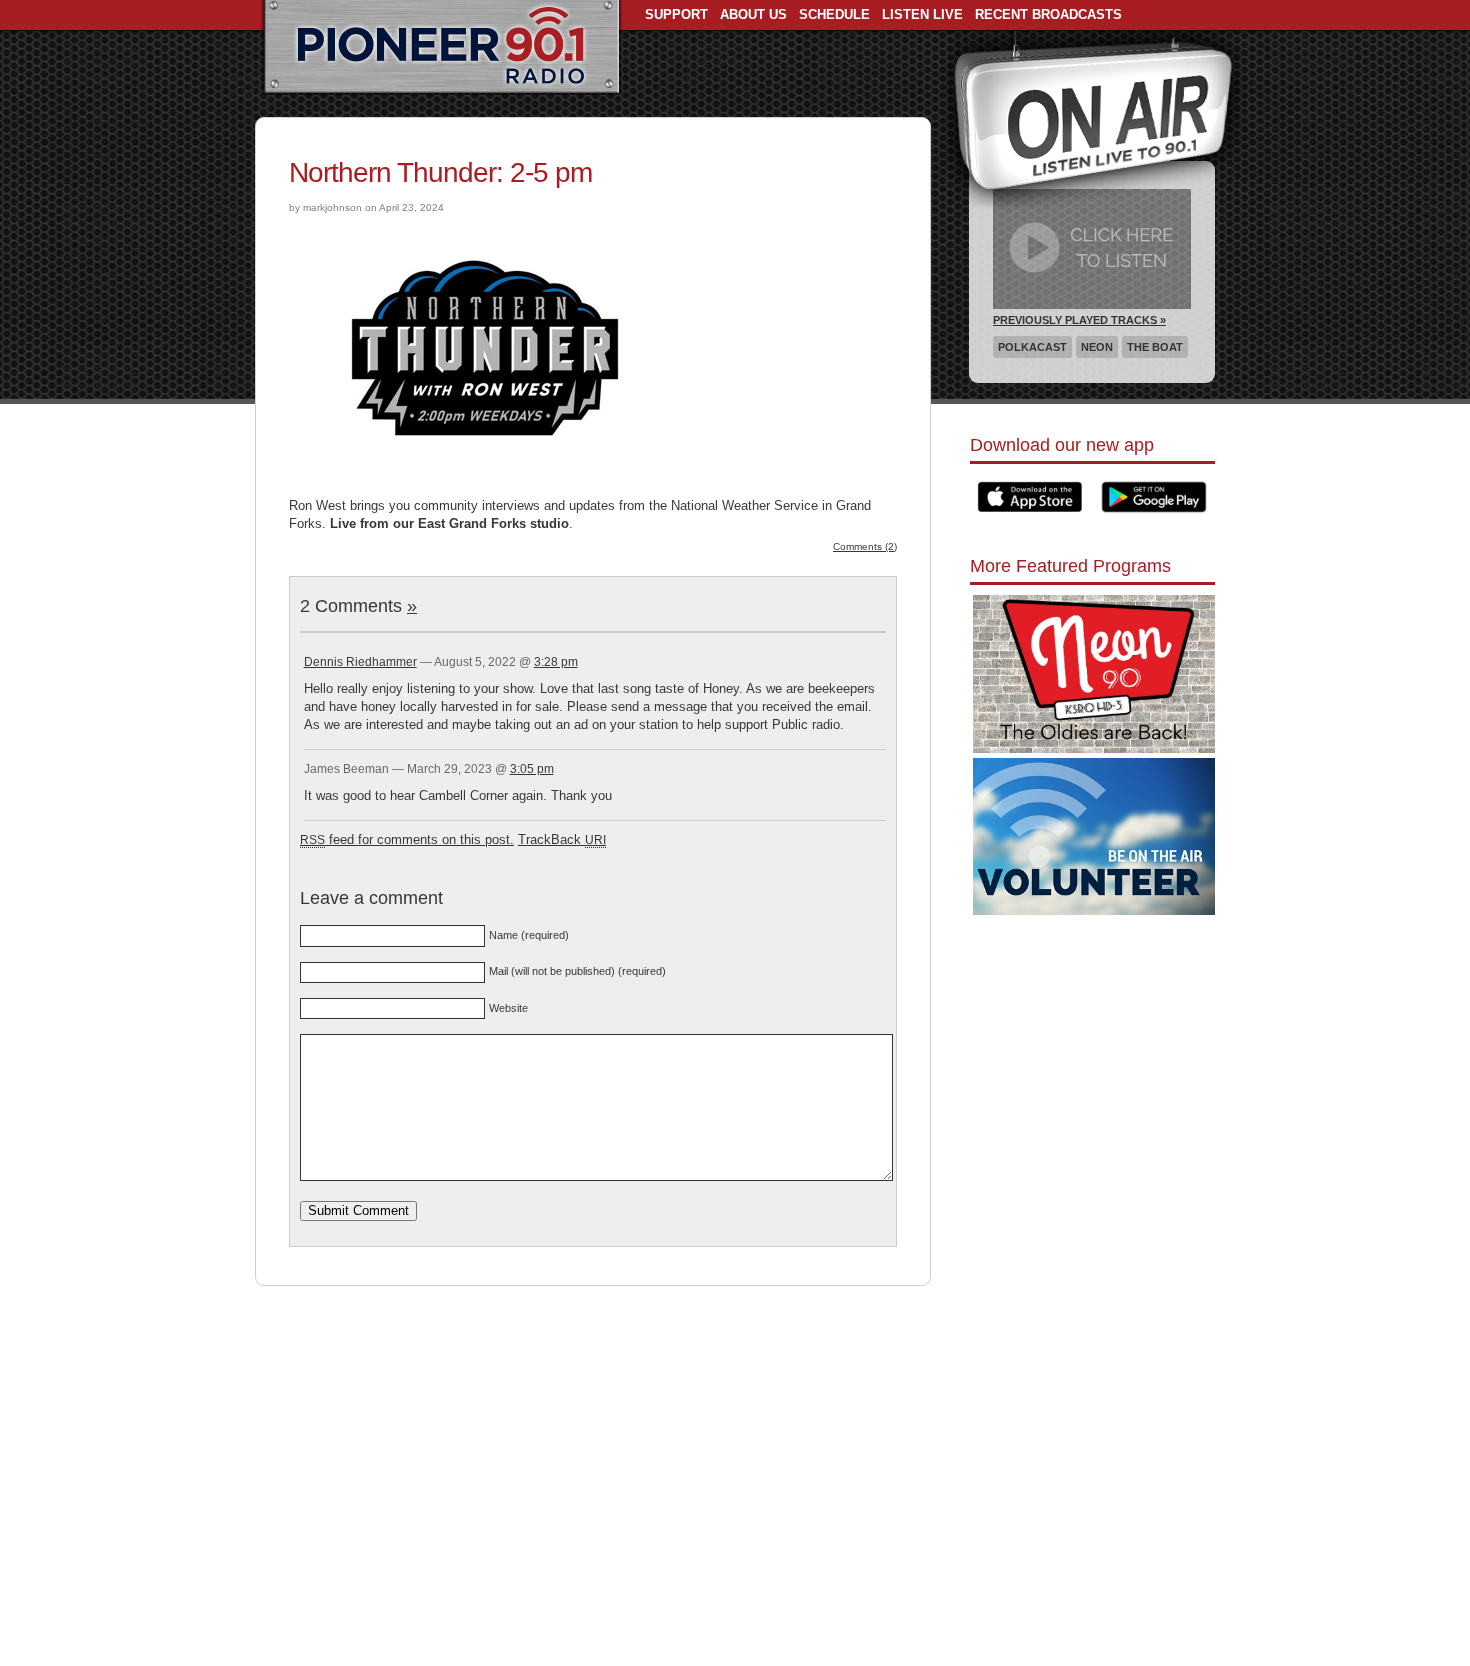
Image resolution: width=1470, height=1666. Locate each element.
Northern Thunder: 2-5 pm (440, 172)
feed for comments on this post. (407, 839)
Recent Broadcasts (1048, 14)
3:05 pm (532, 769)
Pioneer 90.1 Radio (441, 48)
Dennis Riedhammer (360, 662)
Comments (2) (865, 546)
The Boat (1155, 347)
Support (676, 14)
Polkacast (1032, 347)
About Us (753, 14)
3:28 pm (556, 662)
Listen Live (922, 14)
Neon (1097, 347)
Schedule (834, 14)
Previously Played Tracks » (1079, 320)
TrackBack (562, 839)
